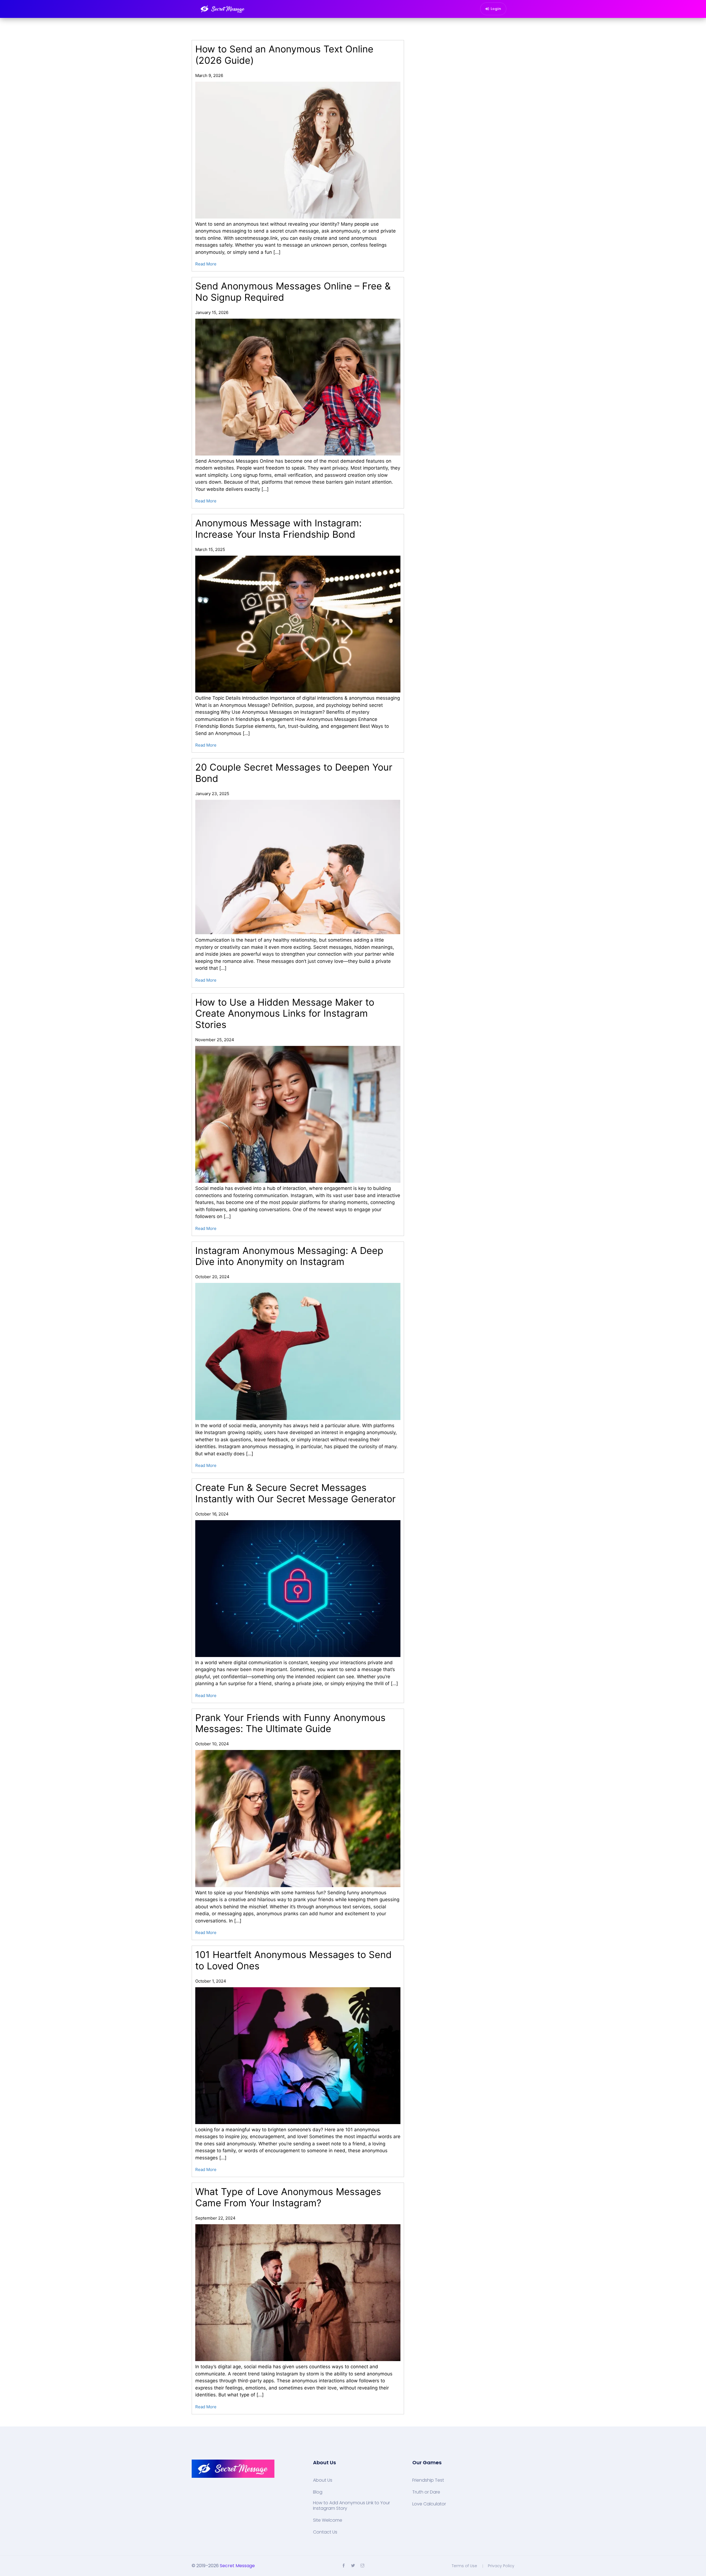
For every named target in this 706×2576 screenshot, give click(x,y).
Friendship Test (428, 2480)
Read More (206, 264)
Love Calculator (429, 2504)
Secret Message (237, 2566)
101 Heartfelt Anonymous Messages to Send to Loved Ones (293, 1960)
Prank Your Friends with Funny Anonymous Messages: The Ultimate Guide (290, 1723)
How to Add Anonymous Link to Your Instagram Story (351, 2506)
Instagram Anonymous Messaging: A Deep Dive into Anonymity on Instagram (289, 1256)
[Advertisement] (353, 2569)
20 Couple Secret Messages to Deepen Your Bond (294, 773)
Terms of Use (464, 2566)
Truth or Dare (426, 2492)
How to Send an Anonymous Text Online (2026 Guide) (284, 55)
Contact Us (325, 2532)
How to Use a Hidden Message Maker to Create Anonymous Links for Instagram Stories (285, 1013)
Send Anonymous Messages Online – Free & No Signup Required (293, 292)
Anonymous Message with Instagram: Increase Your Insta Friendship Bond (278, 529)
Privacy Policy (501, 2566)
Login (496, 9)
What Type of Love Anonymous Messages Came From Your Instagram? (288, 2197)
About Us (323, 2480)
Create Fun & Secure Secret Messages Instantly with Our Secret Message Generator (295, 1493)
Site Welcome (328, 2520)
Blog (318, 2492)
